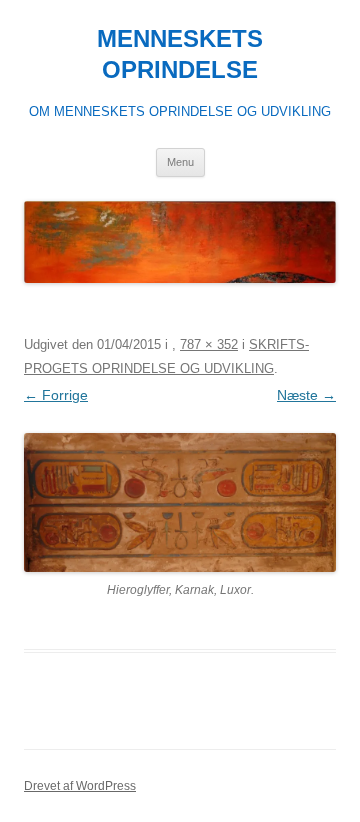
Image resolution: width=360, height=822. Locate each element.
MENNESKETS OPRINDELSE (180, 54)
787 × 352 (209, 344)
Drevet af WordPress (80, 786)
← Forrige (56, 395)
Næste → (306, 395)
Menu (180, 162)
